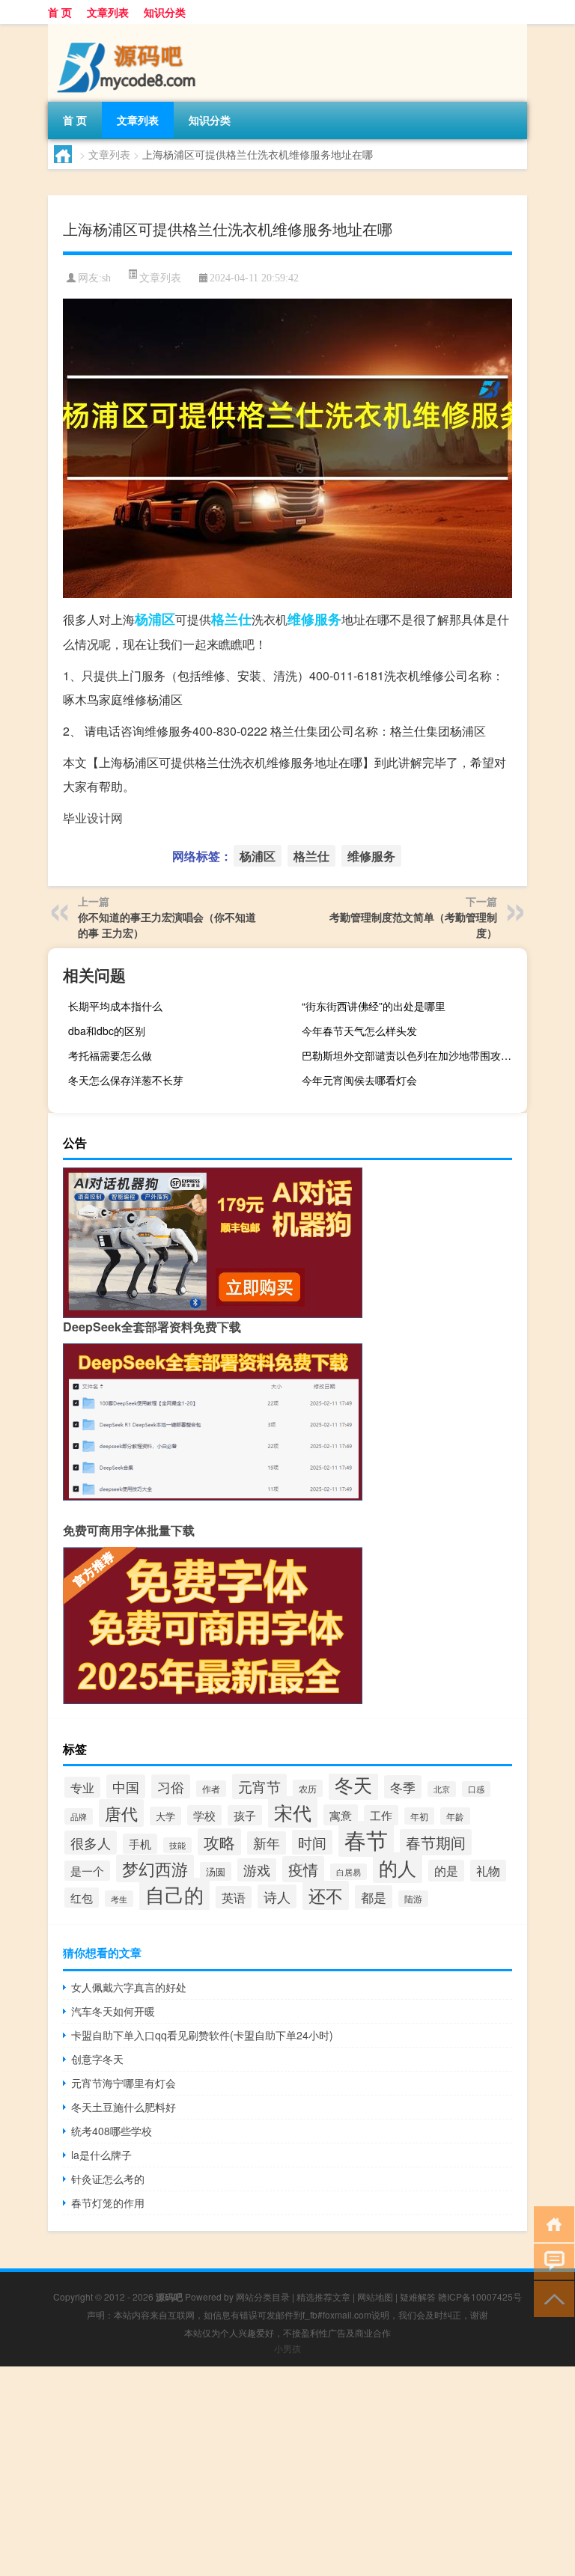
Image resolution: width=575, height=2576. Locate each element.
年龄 (455, 1816)
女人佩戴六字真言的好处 (129, 1987)
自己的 (174, 1894)
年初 (419, 1816)
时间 (312, 1842)
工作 (381, 1815)
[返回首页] (551, 2223)
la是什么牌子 (101, 2155)
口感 (476, 1789)
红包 (82, 1898)
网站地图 (375, 2296)
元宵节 (259, 1786)
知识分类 (165, 12)
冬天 (353, 1785)
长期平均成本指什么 (115, 1006)
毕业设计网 (93, 818)
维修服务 (314, 619)
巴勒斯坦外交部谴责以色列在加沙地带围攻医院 (412, 1055)
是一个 (87, 1871)
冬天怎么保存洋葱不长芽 (126, 1080)
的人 (398, 1868)
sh (106, 278)
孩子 (245, 1815)
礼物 (488, 1871)
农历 (308, 1788)
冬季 (403, 1787)
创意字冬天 (97, 2059)
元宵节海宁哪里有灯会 (124, 2083)
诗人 (277, 1896)
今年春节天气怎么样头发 (359, 1031)
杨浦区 (155, 619)
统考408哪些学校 (112, 2131)
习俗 (171, 1786)
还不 (326, 1895)
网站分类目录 (263, 2296)
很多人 (91, 1843)
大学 (165, 1816)
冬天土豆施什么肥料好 (124, 2107)
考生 (119, 1899)
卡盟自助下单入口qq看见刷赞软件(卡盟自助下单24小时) (202, 2035)
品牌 (79, 1816)
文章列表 (108, 12)
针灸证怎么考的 (108, 2179)
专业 (82, 1787)
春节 (366, 1839)
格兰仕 (231, 619)
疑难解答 (418, 2296)
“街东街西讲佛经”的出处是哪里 (374, 1006)
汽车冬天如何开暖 (113, 2011)
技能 (177, 1845)
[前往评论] (551, 2261)
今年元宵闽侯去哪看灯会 (359, 1080)
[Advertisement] (287, 2471)
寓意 (341, 1815)
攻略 (219, 1842)
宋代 (293, 1812)
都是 (374, 1897)
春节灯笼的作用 (108, 2203)
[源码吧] (127, 29)
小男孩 (287, 2348)
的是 (446, 1871)
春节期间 (436, 1842)
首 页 (60, 12)
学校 (204, 1815)
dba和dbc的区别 (107, 1031)
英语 (234, 1897)
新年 (267, 1843)
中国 (126, 1786)
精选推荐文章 (323, 2296)
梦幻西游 (155, 1868)
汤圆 (216, 1871)
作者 (211, 1789)
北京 (442, 1789)
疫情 (303, 1869)
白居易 (349, 1872)
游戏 (257, 1870)
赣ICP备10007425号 (480, 2296)
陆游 (413, 1899)
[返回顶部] (551, 2298)
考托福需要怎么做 (110, 1055)
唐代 (121, 1813)
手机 (140, 1844)
